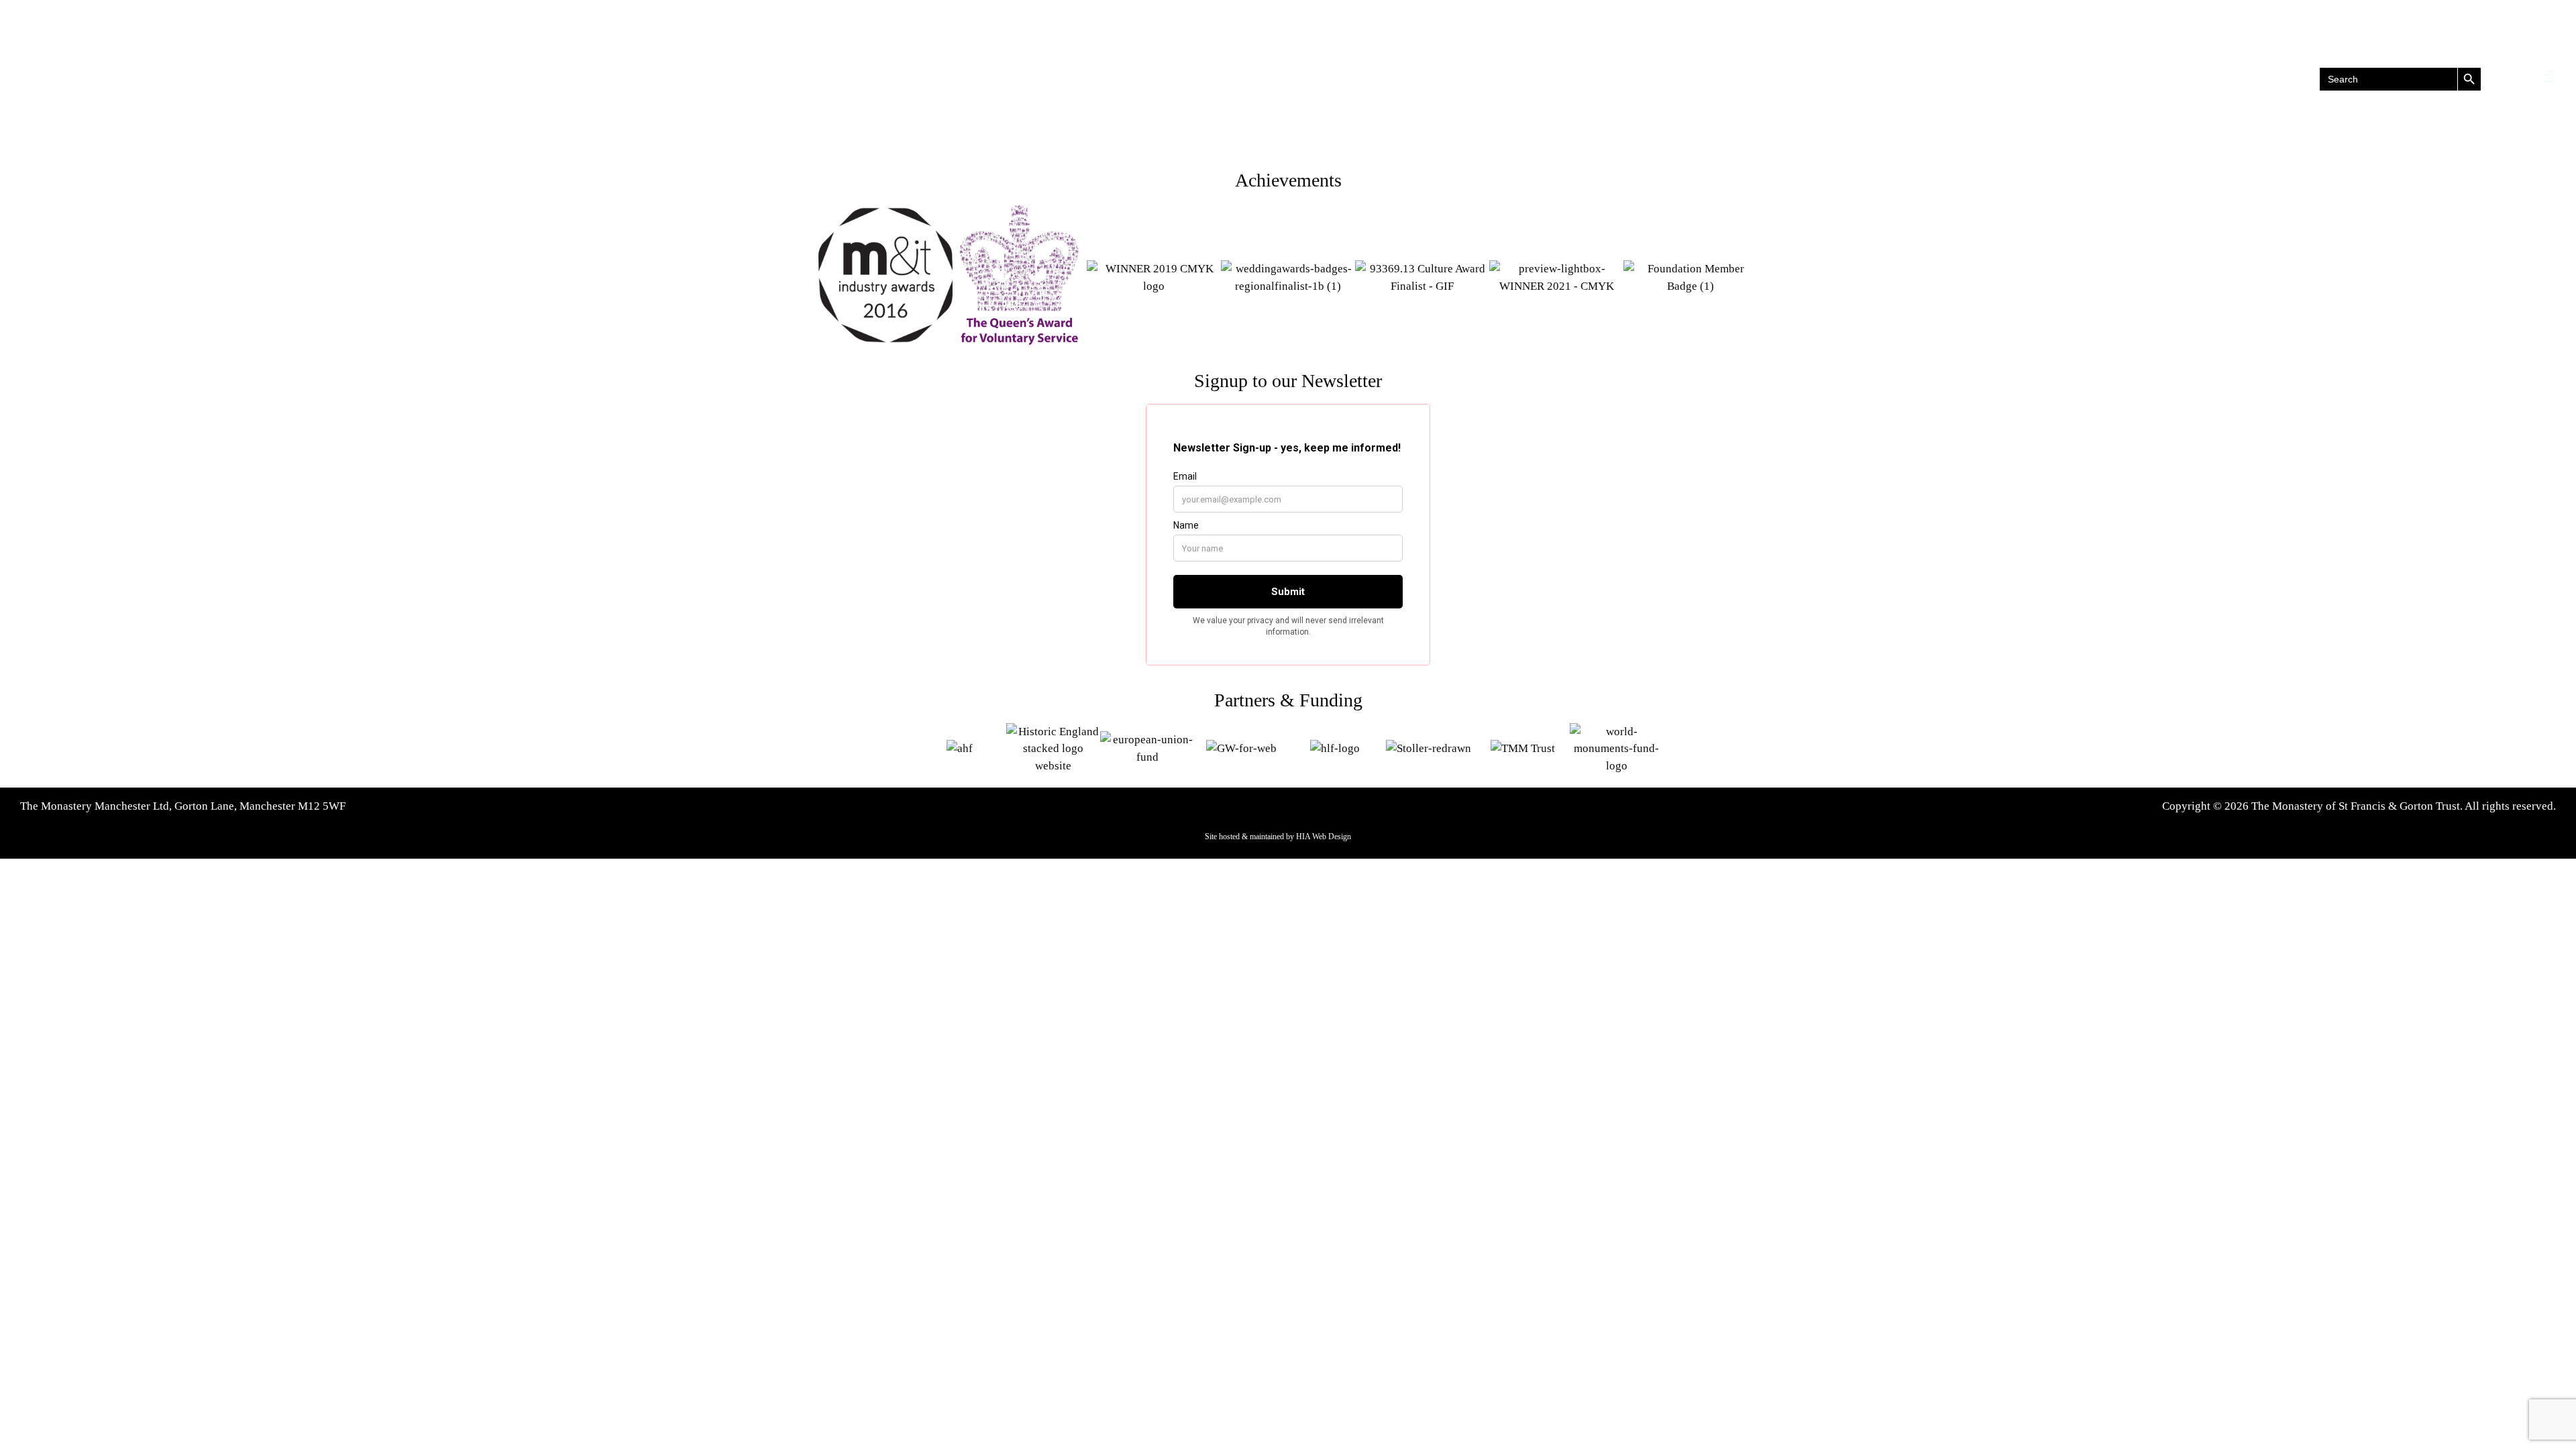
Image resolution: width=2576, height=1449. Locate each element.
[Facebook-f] (153, 79)
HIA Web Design (1324, 837)
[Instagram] (234, 79)
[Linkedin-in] (207, 79)
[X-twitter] (180, 79)
